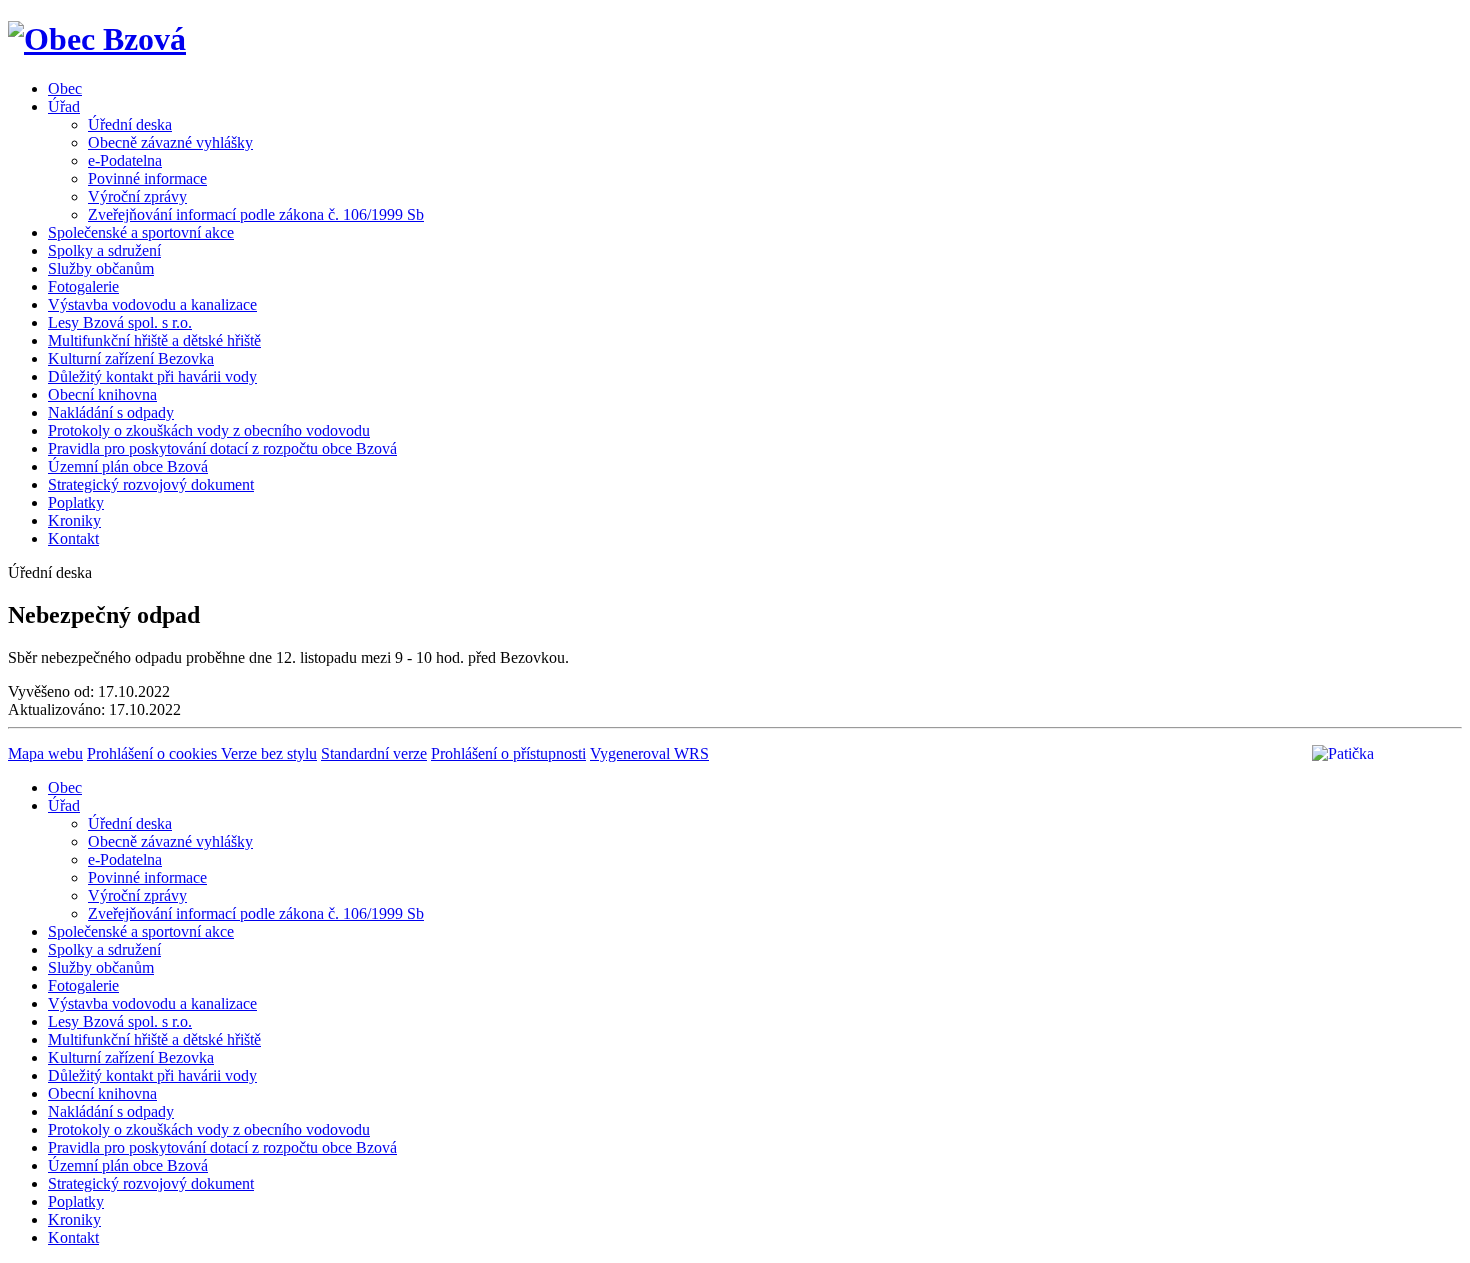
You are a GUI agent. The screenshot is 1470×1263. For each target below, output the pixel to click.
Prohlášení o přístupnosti (508, 753)
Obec (65, 88)
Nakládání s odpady (111, 412)
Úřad (64, 106)
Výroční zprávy (137, 196)
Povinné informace (147, 178)
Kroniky (74, 520)
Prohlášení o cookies (154, 753)
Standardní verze (374, 753)
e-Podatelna (125, 160)
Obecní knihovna (102, 394)
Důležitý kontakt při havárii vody (152, 376)
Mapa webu (45, 753)
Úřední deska (130, 124)
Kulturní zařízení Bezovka (131, 358)
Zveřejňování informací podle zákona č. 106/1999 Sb (256, 214)
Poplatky (76, 502)
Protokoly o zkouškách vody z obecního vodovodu (209, 430)
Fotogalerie (83, 286)
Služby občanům (101, 268)
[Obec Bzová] (97, 39)
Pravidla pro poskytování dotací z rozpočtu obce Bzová (222, 448)
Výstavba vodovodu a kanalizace (152, 304)
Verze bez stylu (269, 753)
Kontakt (73, 538)
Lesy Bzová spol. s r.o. (120, 322)
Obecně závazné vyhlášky (170, 142)
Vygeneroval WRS (649, 753)
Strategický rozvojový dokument (151, 484)
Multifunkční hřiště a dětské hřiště (154, 340)
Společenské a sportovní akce (141, 232)
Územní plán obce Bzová (128, 466)
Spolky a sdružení (104, 250)
